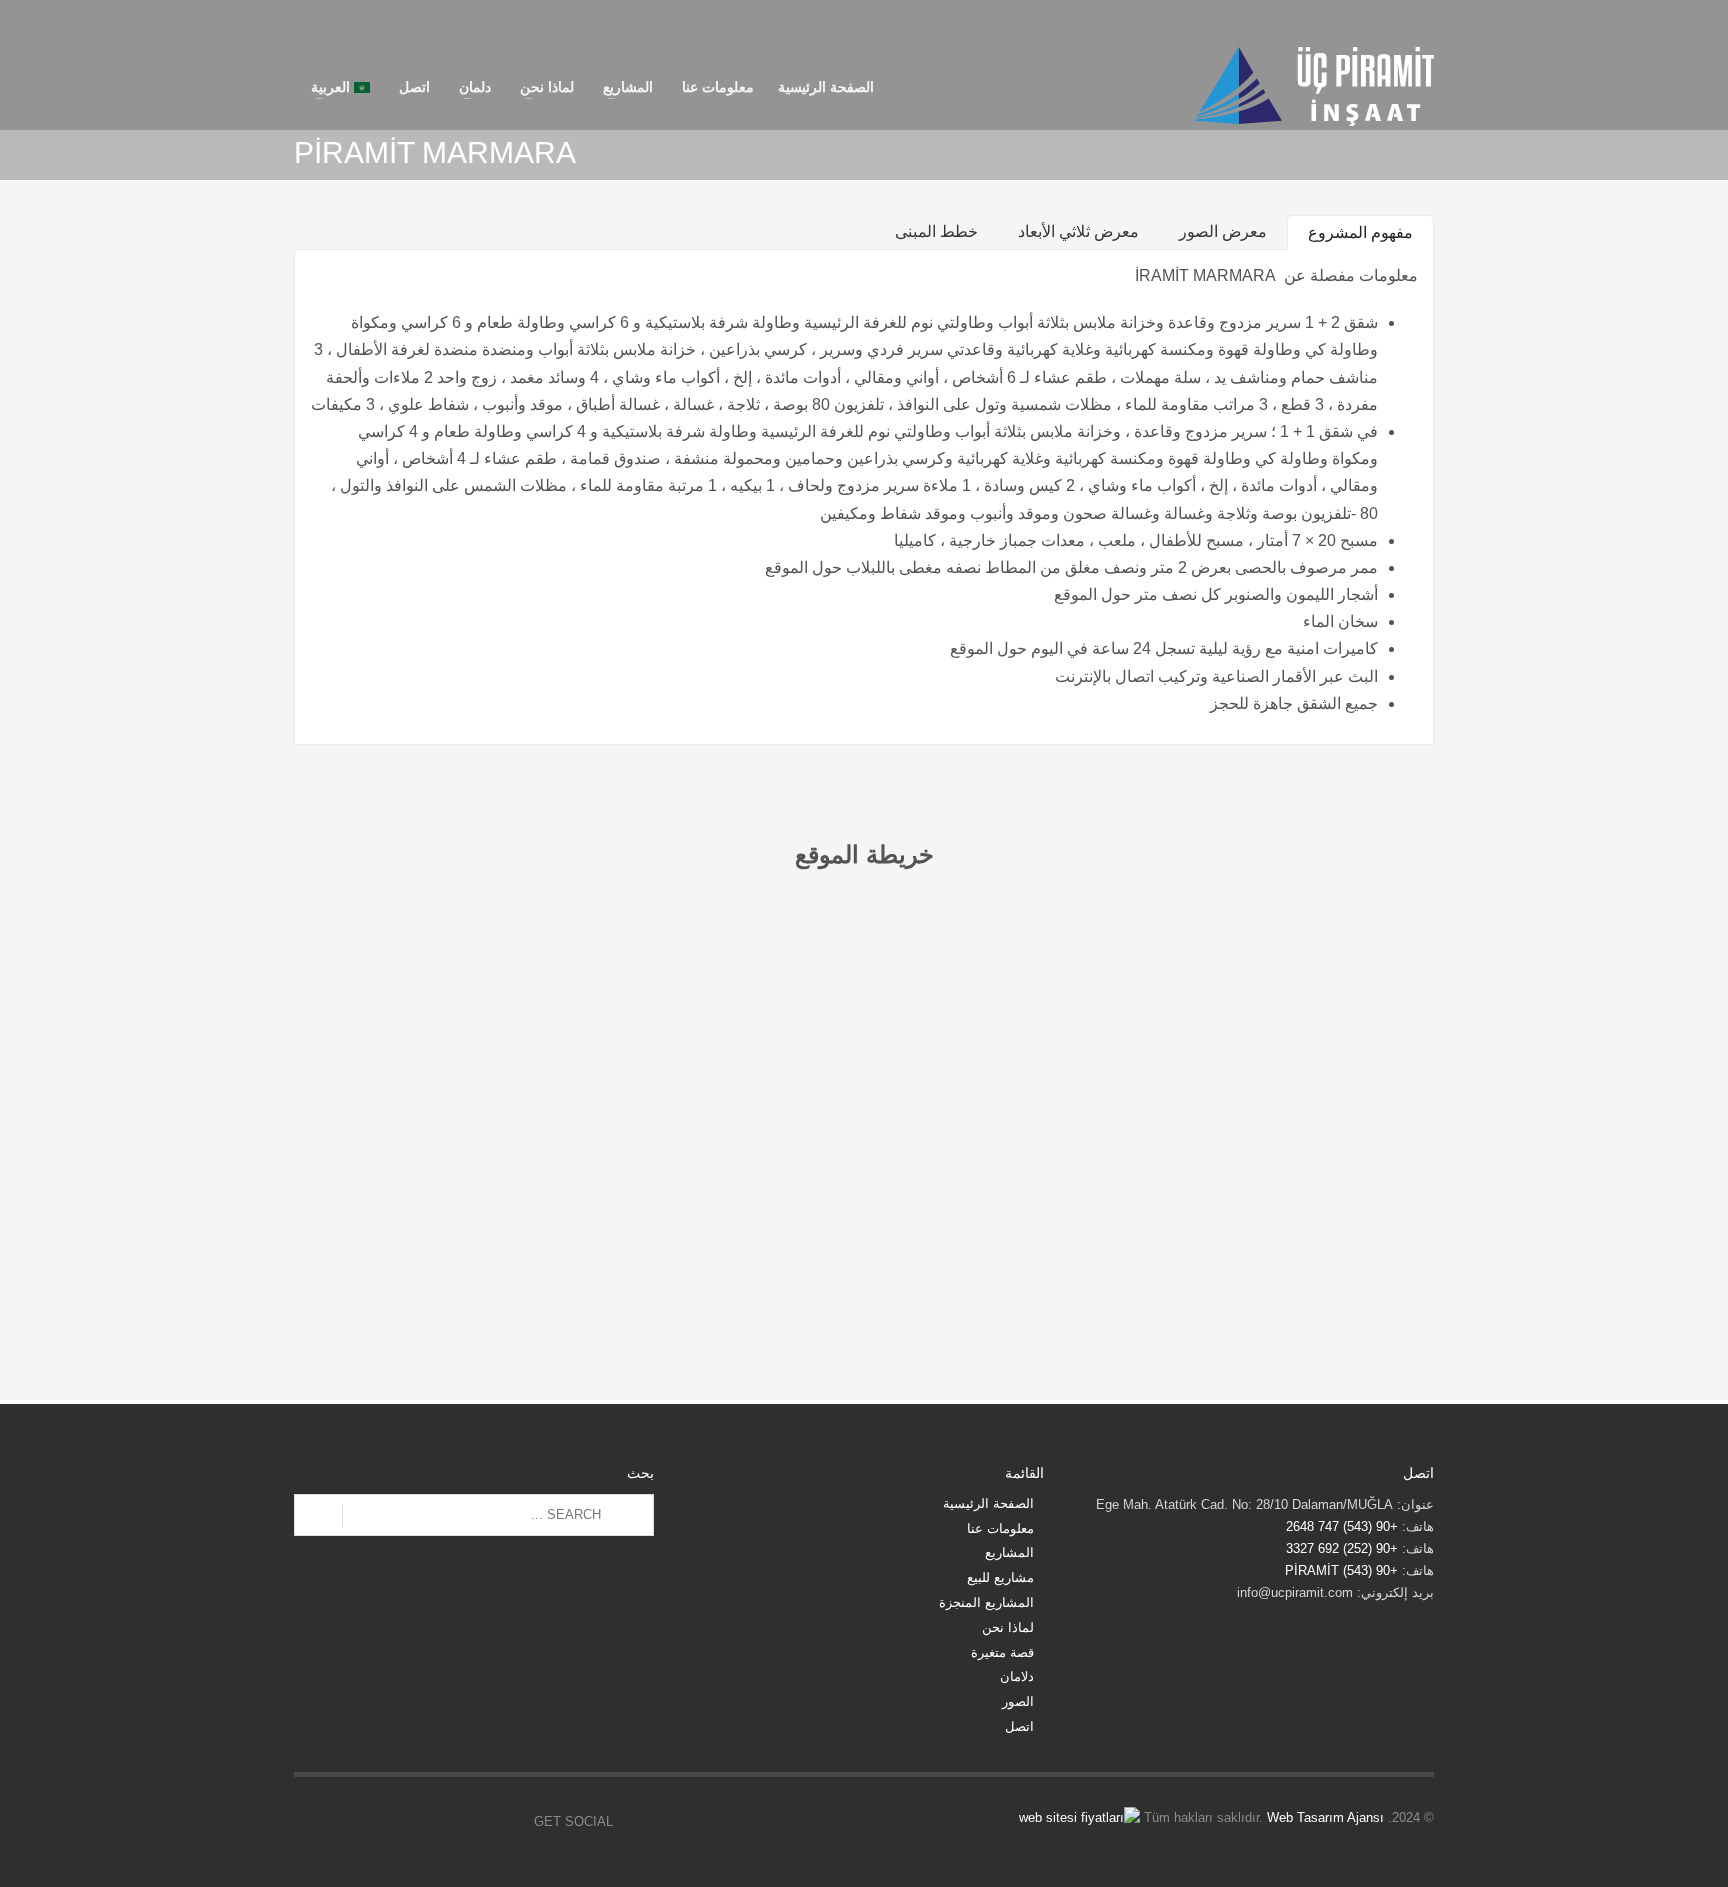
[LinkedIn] (369, 1822)
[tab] (1360, 232)
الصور (1018, 1701)
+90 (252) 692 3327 (1344, 1548)
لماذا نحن (1008, 1627)
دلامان (1017, 1676)
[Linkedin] (1389, 22)
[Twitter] (1419, 22)
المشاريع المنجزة (986, 1602)
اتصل (1019, 1726)
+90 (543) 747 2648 (1342, 1526)
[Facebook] (1329, 22)
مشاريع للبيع (1000, 1577)
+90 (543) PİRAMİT (1341, 1570)
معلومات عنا (1000, 1528)
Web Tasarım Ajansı (1325, 1817)
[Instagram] (1299, 22)
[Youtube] (1359, 22)
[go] (318, 1516)
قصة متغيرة (1002, 1652)
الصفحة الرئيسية (988, 1503)
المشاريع (1009, 1552)
